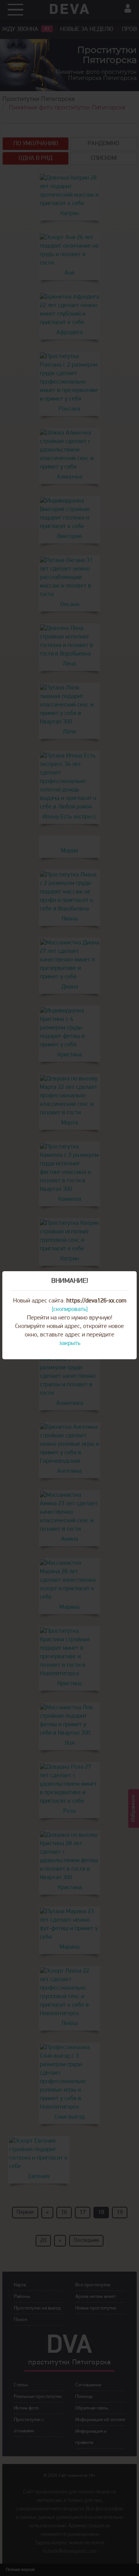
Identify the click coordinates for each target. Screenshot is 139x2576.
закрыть (70, 1343)
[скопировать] (70, 1309)
